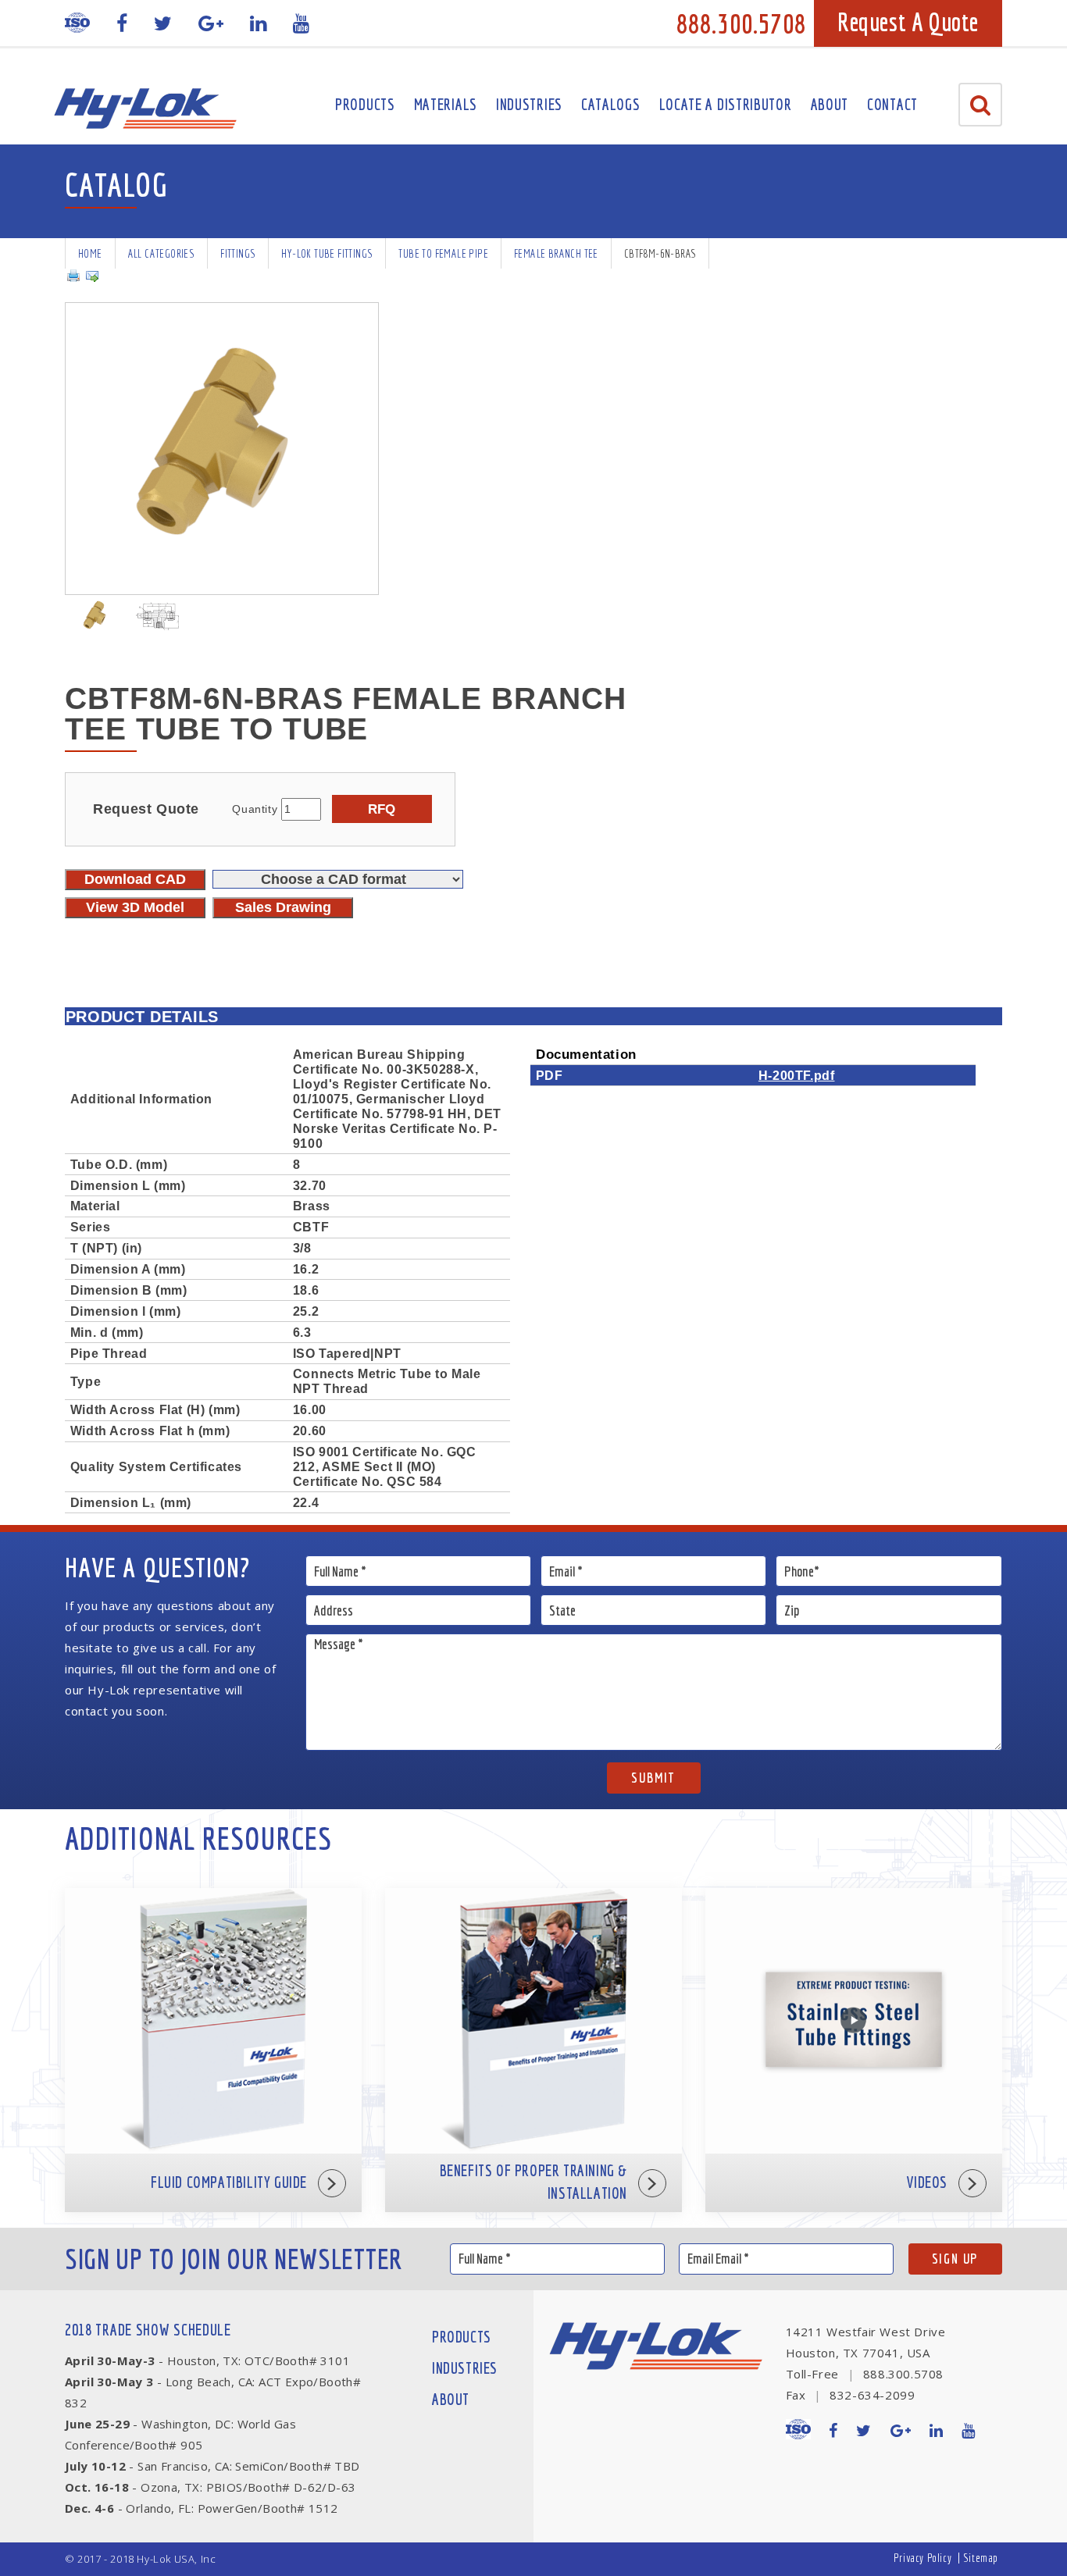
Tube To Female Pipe (443, 253)
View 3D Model (135, 907)
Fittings (238, 253)
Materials (446, 104)
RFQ (382, 809)
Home (90, 253)
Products (365, 104)
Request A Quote (908, 22)
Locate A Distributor (726, 104)
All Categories (162, 253)
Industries (529, 104)
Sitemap (981, 2558)
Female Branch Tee (556, 253)
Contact (892, 104)
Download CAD (135, 879)
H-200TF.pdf (797, 1075)
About (830, 104)
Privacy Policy (922, 2558)
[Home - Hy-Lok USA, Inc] (145, 109)
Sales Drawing (283, 907)
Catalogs (611, 104)
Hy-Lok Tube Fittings (327, 253)
